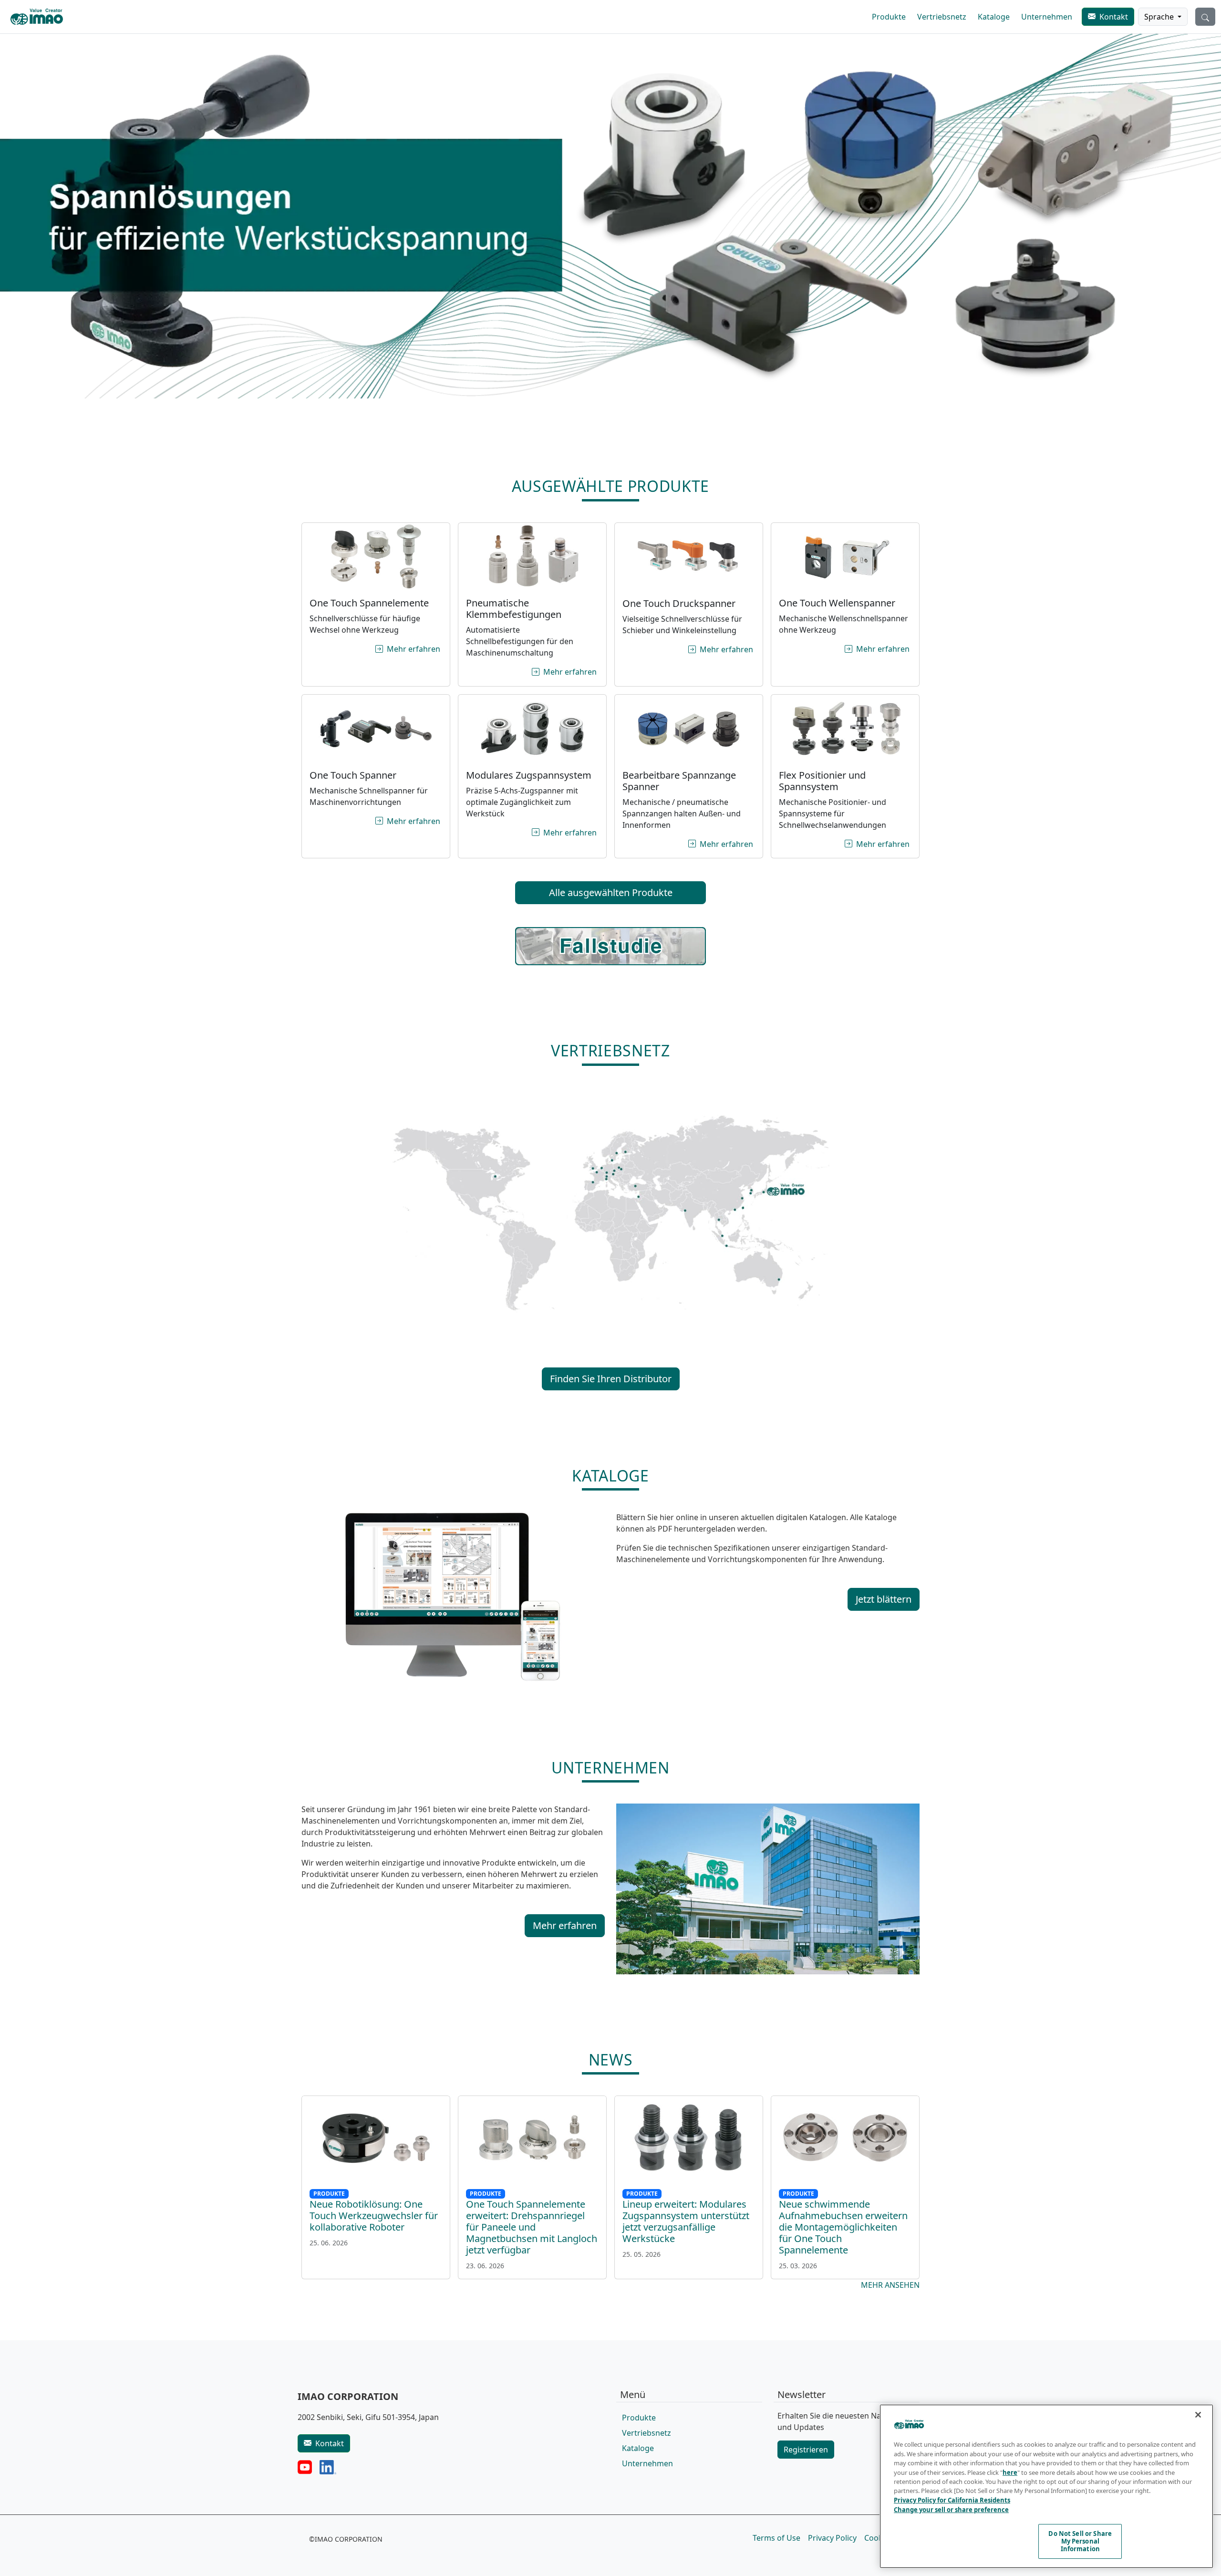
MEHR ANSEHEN (890, 2285)
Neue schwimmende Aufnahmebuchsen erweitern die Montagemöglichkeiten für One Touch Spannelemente (843, 2227)
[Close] (1198, 2415)
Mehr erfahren (414, 649)
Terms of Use (776, 2538)
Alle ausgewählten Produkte (611, 892)
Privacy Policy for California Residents (952, 2500)
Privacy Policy (832, 2538)
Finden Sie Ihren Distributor (611, 1379)
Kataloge (994, 17)
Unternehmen (1047, 17)
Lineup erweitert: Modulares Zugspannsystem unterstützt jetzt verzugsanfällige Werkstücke (686, 2221)
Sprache (1160, 17)
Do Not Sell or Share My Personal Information (1080, 2541)
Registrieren (806, 2450)
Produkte (889, 17)
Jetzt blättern (884, 1599)
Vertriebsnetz (942, 17)
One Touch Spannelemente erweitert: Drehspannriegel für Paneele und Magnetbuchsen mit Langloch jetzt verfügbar (532, 2227)
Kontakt (1114, 17)
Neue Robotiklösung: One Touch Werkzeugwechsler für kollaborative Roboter (374, 2216)
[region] (1046, 2486)
